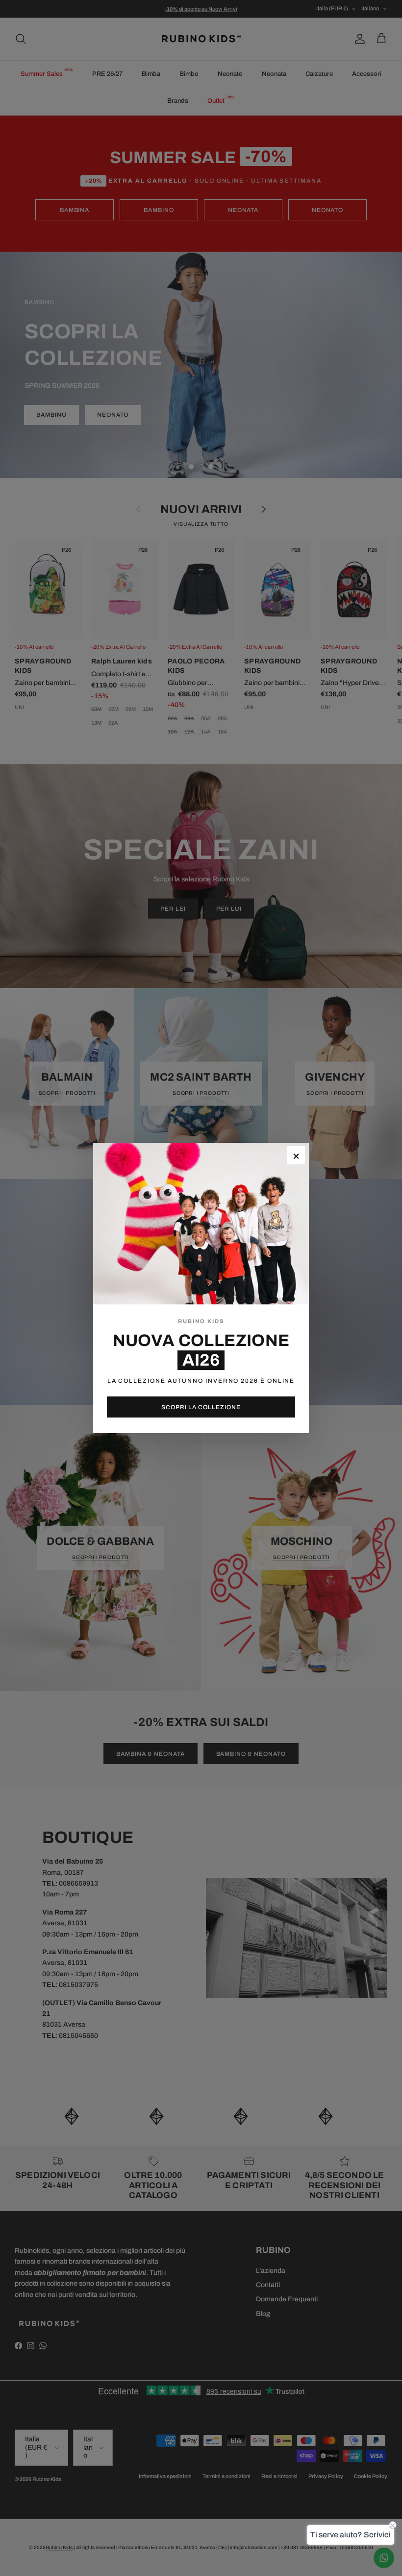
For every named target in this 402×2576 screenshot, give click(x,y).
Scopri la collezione (201, 1407)
